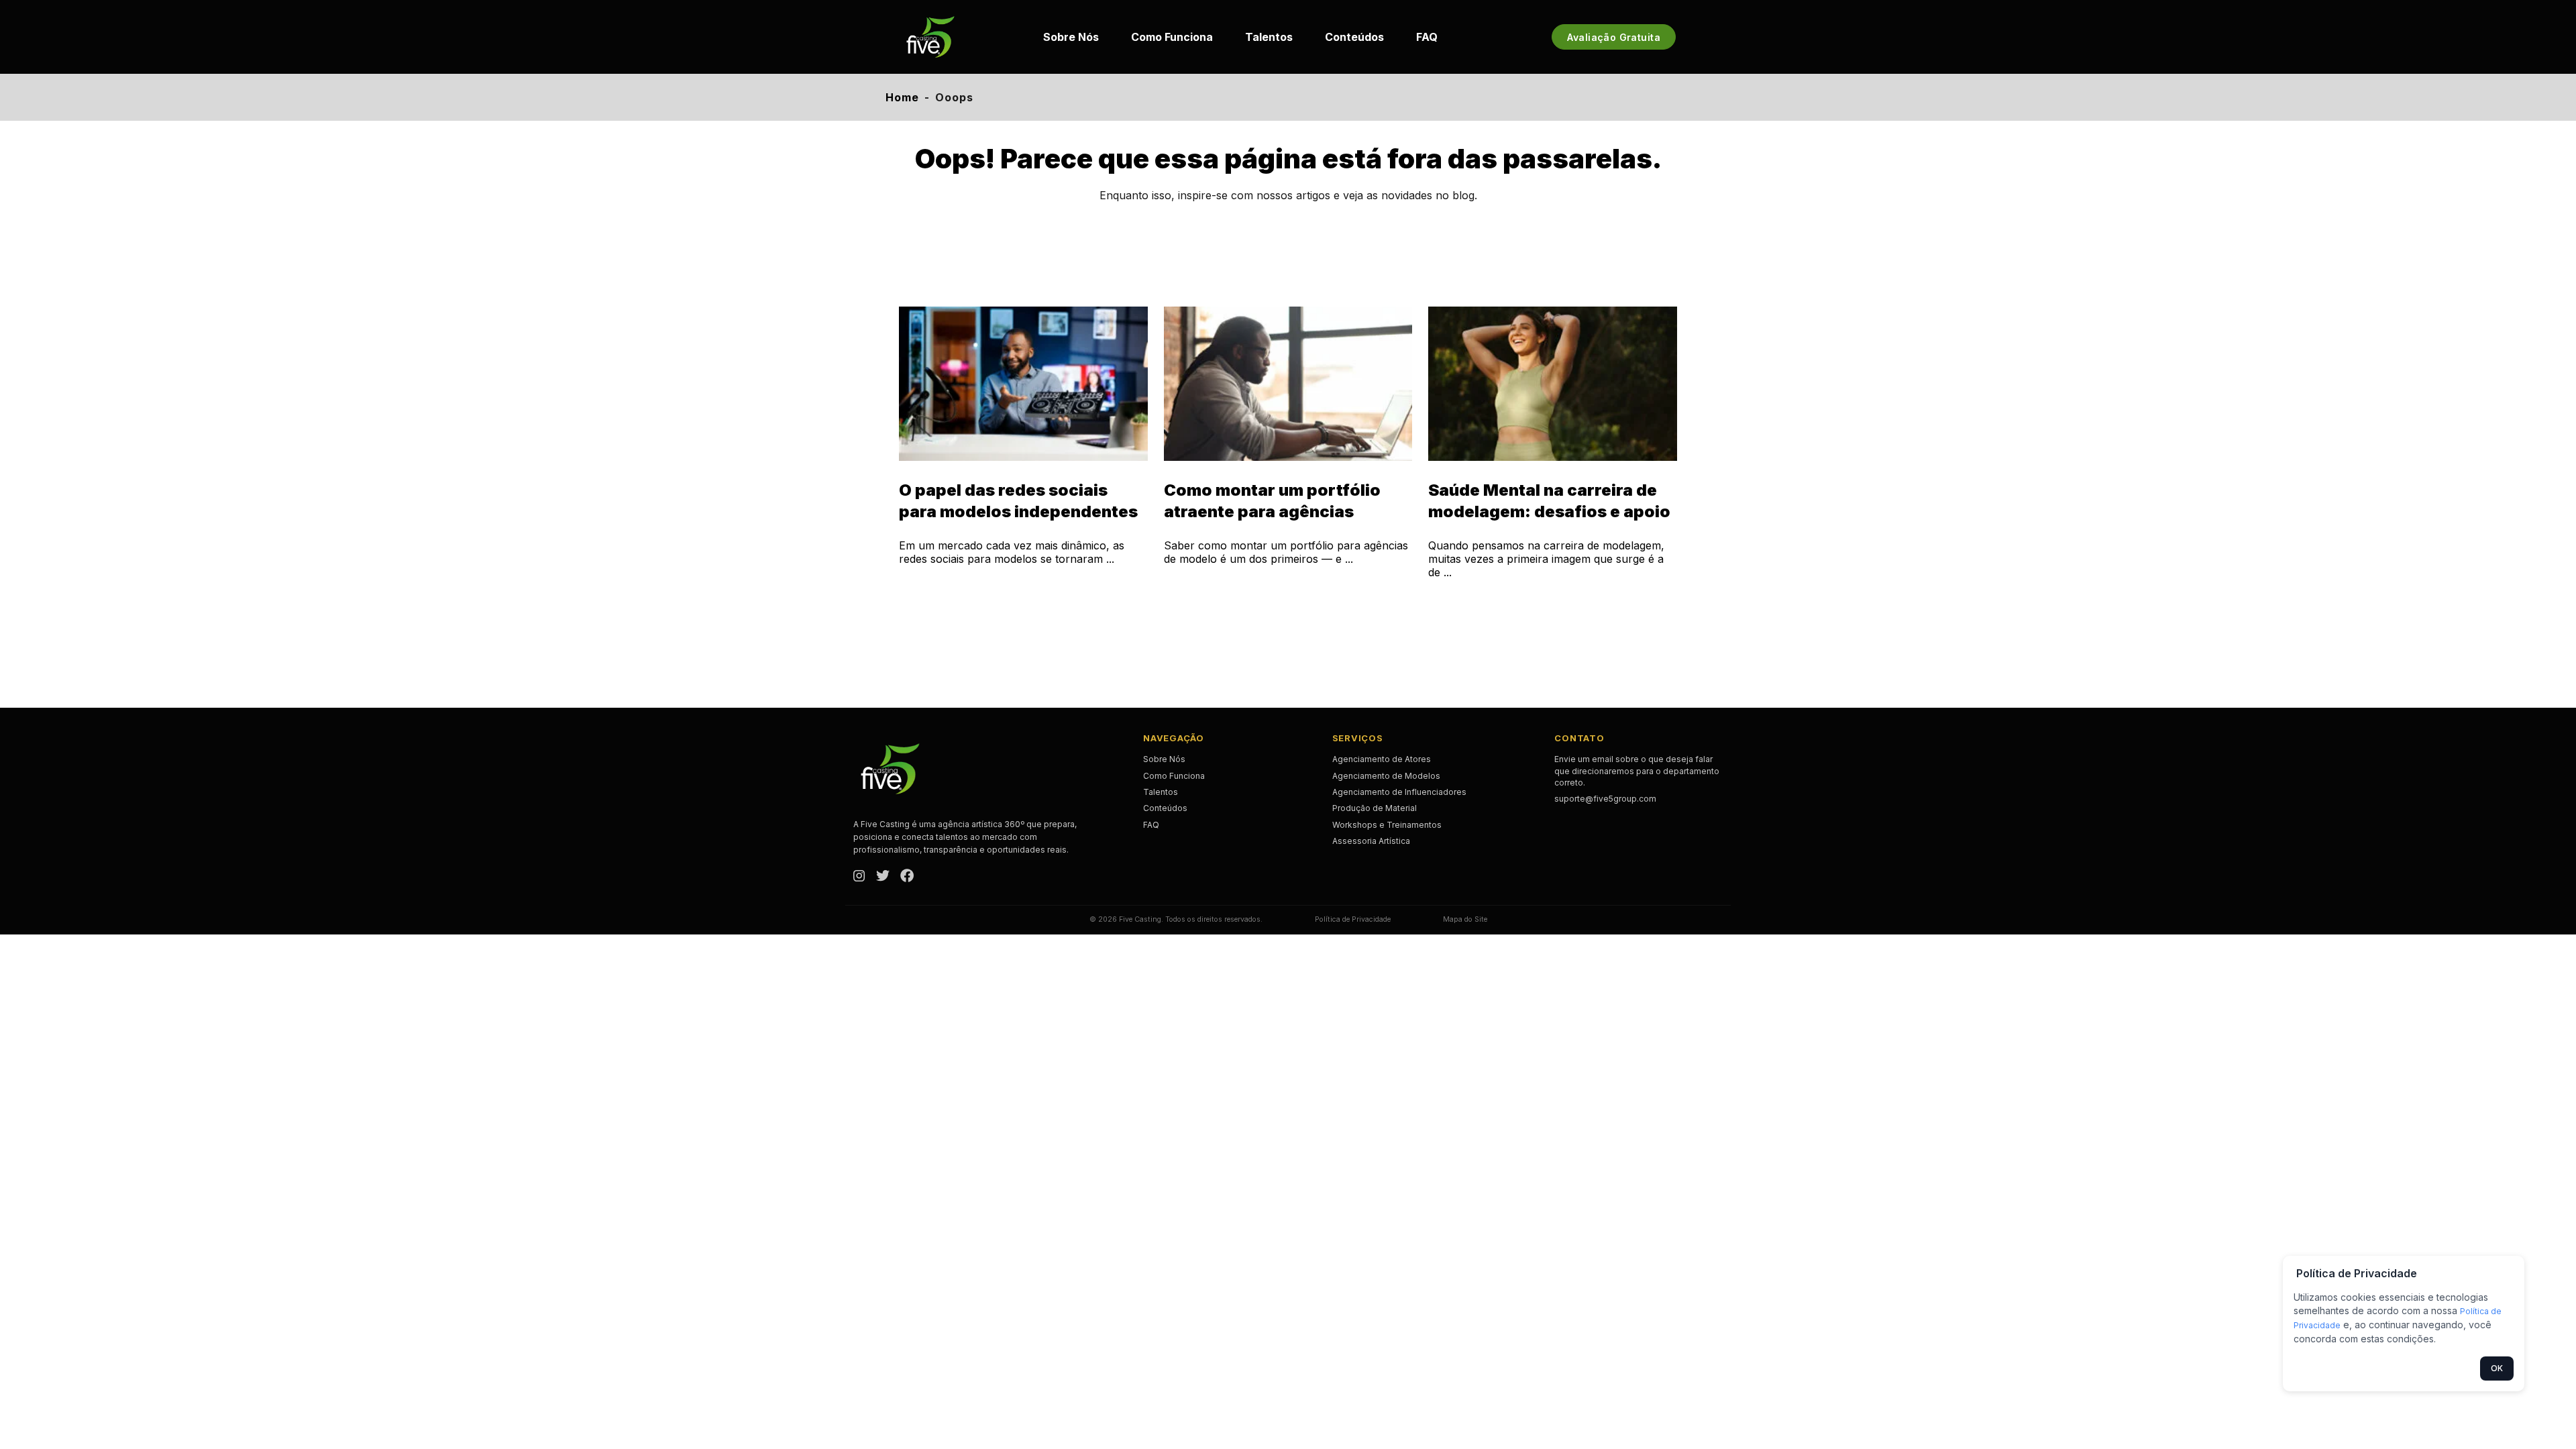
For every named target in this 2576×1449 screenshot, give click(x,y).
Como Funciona (1172, 37)
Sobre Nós (1071, 37)
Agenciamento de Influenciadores (1399, 792)
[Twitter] (883, 877)
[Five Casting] (930, 37)
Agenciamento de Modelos (1386, 776)
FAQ (1427, 37)
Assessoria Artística (1371, 841)
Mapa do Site (1465, 919)
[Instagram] (859, 877)
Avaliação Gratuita (1614, 37)
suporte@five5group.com (1605, 799)
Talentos (1269, 37)
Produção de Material (1375, 808)
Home (902, 97)
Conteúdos (1354, 37)
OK (2497, 1368)
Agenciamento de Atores (1382, 759)
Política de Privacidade (1353, 919)
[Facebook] (907, 877)
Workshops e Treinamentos (1387, 825)
